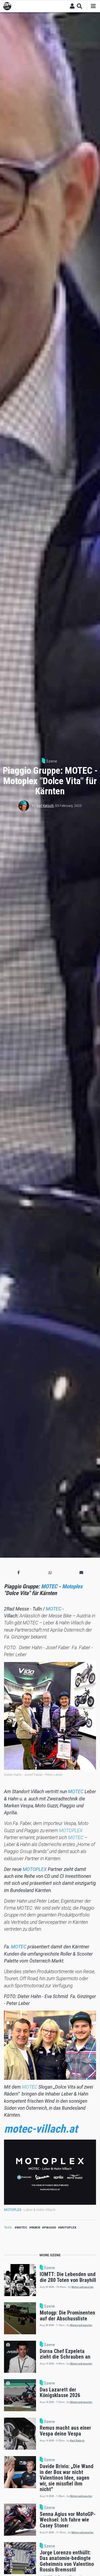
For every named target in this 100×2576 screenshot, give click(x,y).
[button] (19, 1572)
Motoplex (72, 1586)
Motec (22, 2228)
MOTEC (49, 1586)
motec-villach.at (41, 2129)
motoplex (68, 2228)
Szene (52, 761)
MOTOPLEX (71, 1831)
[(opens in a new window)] (50, 2172)
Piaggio (50, 2228)
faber (36, 2228)
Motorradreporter (83, 2287)
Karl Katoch (45, 806)
